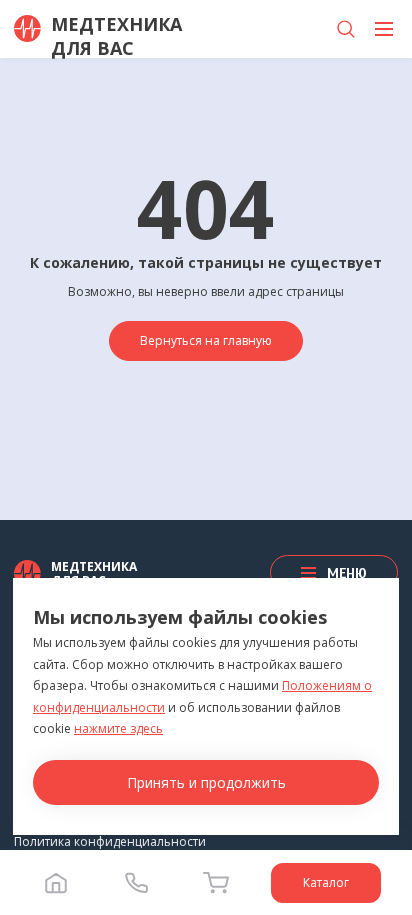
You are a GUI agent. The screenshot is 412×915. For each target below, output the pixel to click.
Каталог (326, 882)
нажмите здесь (118, 728)
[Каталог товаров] (384, 29)
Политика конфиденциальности (110, 841)
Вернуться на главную (206, 340)
